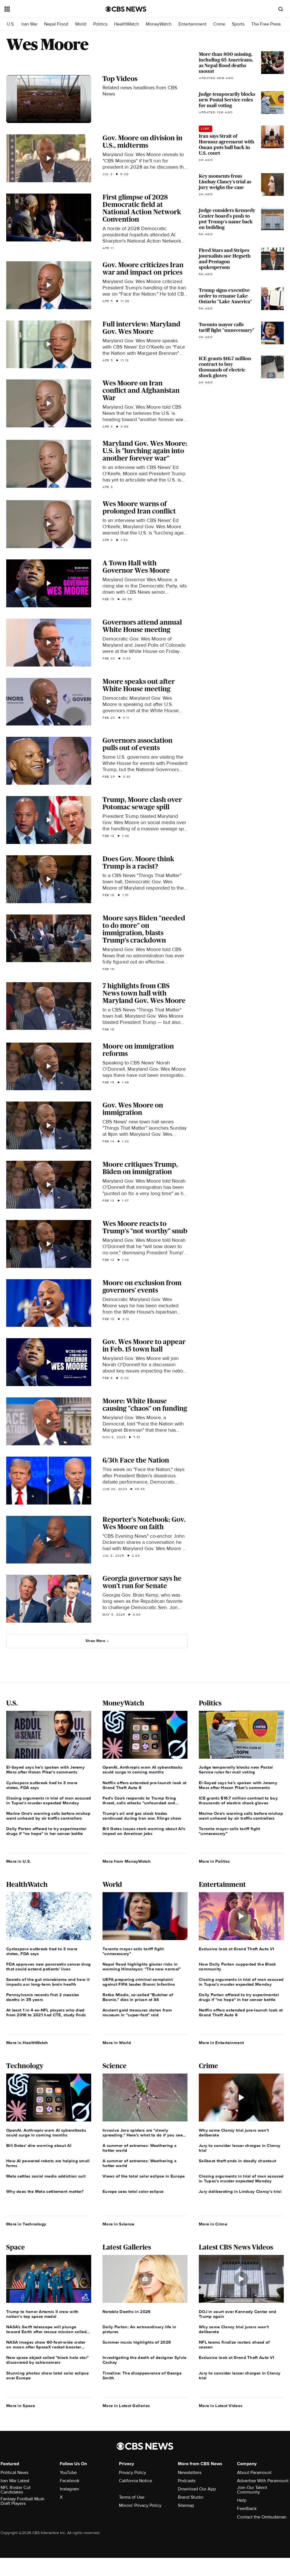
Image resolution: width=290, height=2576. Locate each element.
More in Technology (26, 2224)
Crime (219, 24)
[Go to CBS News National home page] (126, 9)
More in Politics (214, 1861)
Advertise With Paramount (263, 2481)
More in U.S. (19, 1861)
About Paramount (254, 2473)
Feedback (247, 2509)
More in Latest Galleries (126, 2406)
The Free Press (266, 24)
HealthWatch (127, 24)
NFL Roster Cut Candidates (16, 2490)
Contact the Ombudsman (262, 2517)
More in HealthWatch (27, 2043)
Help (242, 2500)
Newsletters (190, 2473)
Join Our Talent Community (252, 2490)
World (81, 24)
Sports (238, 24)
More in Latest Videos (221, 2406)
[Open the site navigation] (45, 9)
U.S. (11, 24)
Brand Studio (191, 2497)
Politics (100, 24)
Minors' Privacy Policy (140, 2505)
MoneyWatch (159, 24)
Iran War (29, 24)
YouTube (68, 2473)
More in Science (119, 2224)
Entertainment (192, 24)
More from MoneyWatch (127, 1861)
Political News (14, 2473)
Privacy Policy (133, 2473)
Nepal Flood (56, 24)
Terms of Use (132, 2497)
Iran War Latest (15, 2481)
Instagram (69, 2489)
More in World (117, 2043)
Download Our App (197, 2489)
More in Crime (213, 2224)
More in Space (21, 2406)
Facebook (70, 2481)
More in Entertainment (221, 2043)
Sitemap (186, 2505)
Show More (95, 1641)
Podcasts (187, 2481)
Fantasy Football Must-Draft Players (23, 2501)
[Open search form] (281, 9)
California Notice (136, 2481)
